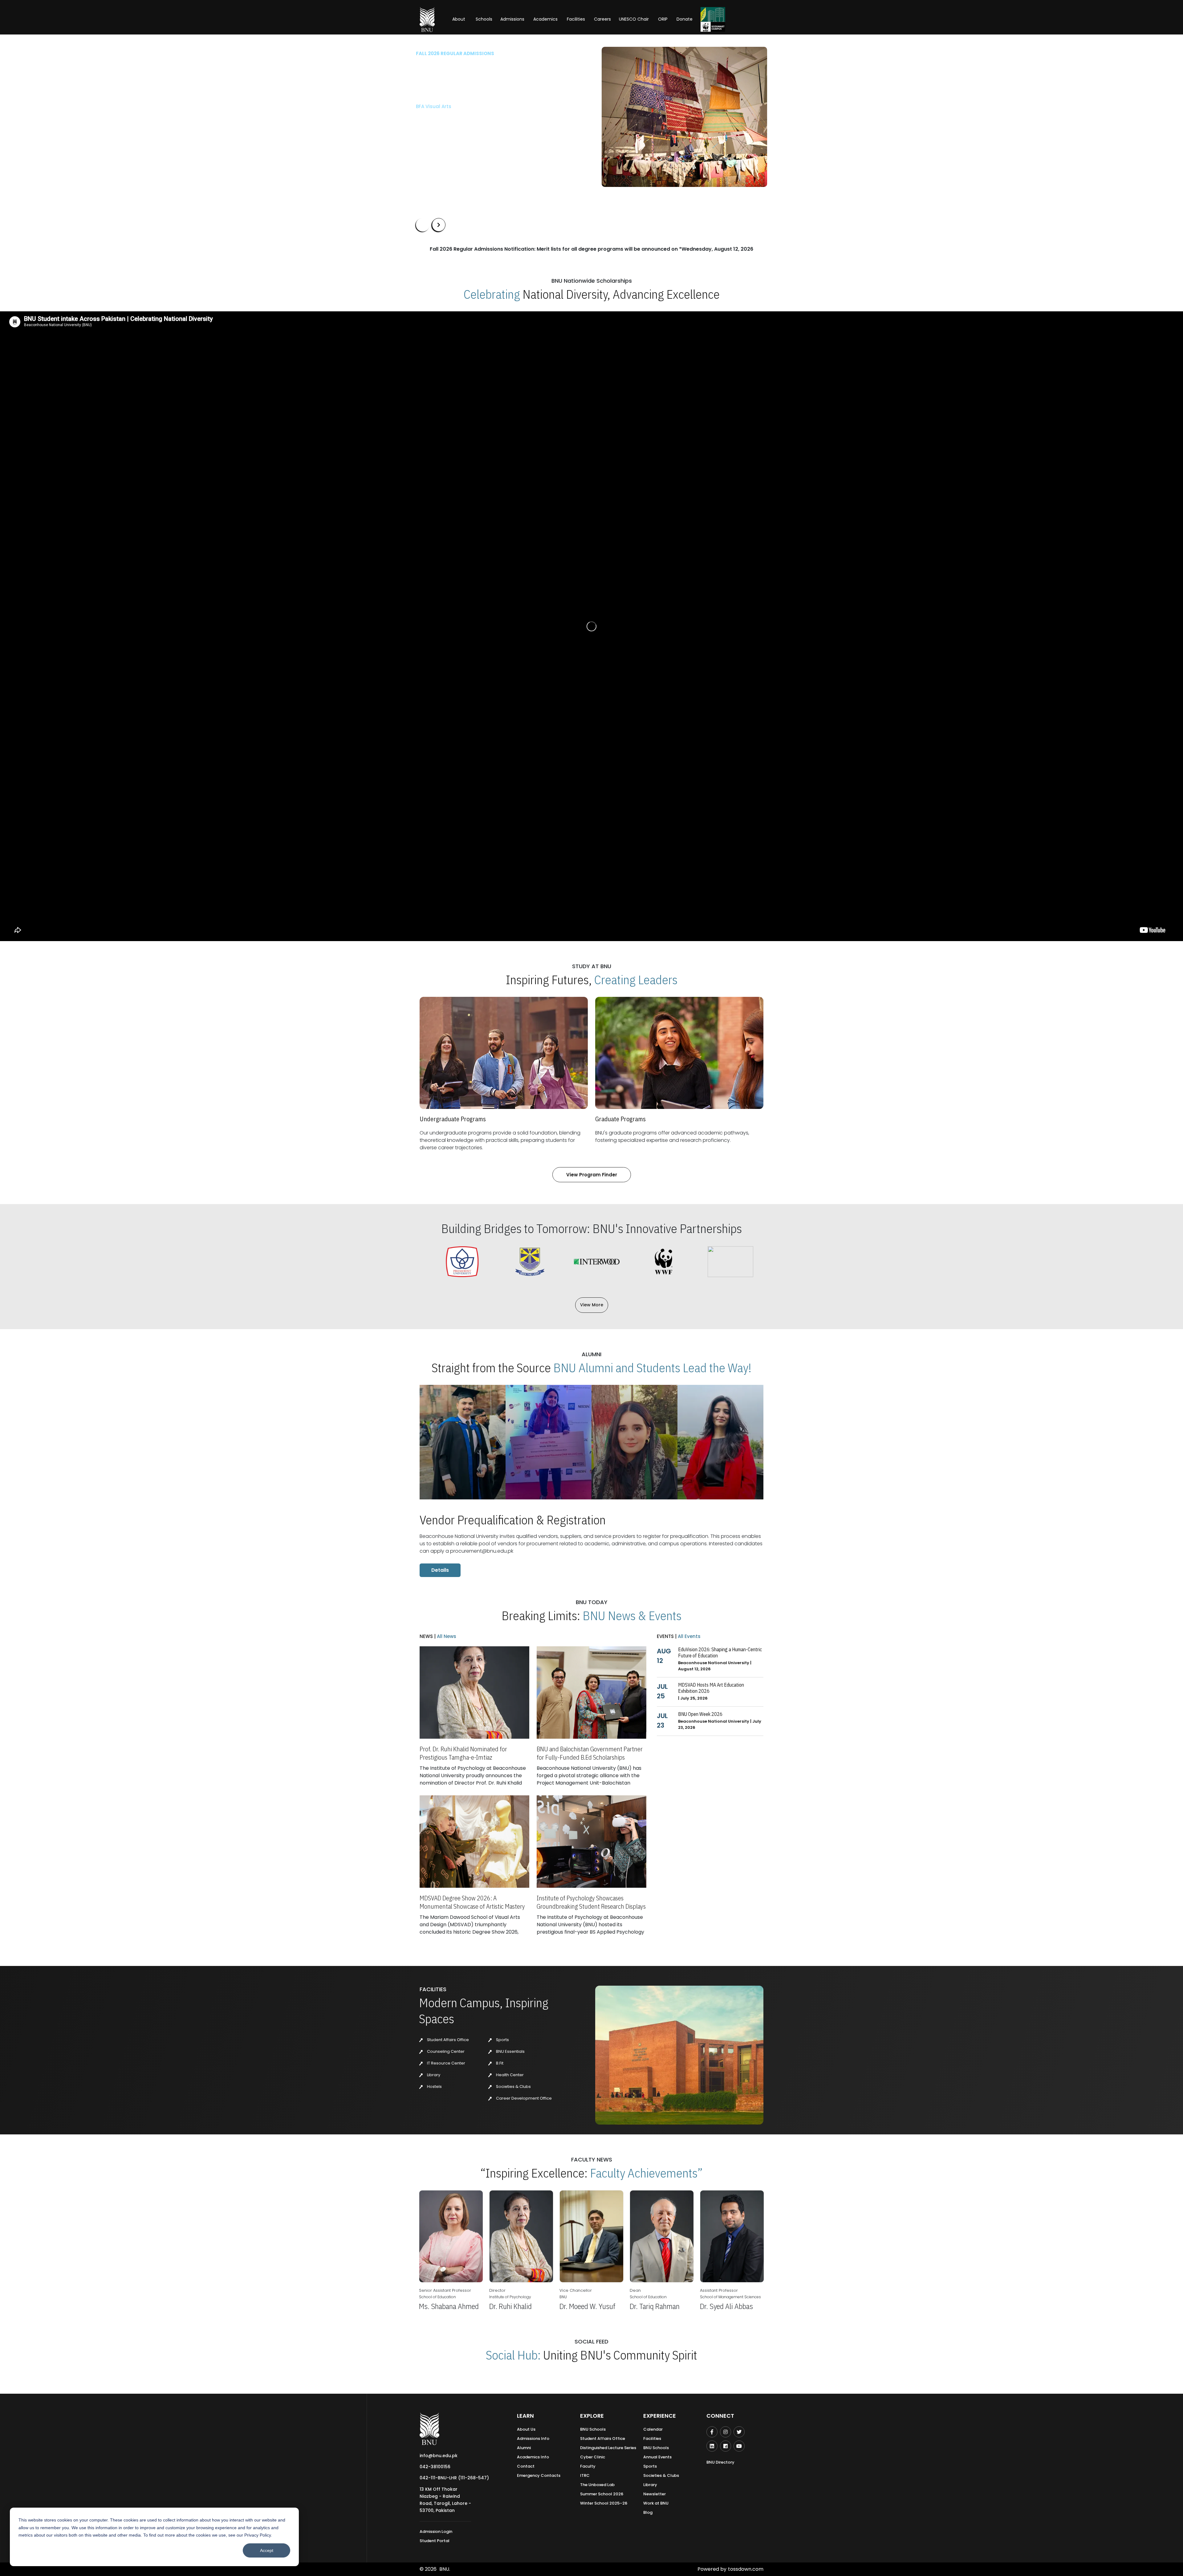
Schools (484, 19)
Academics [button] (545, 19)
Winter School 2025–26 (604, 2503)
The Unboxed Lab (597, 2485)
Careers (602, 19)
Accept (267, 2550)
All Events (689, 1636)
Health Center (509, 2075)
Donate (685, 19)
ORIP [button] (663, 19)
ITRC (585, 2475)
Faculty (588, 2466)
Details (440, 1570)
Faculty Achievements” (646, 2173)
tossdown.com (746, 2569)
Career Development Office (523, 2098)
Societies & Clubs (513, 2087)
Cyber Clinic (593, 2457)
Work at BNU (656, 2503)
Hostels (434, 2087)
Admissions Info (533, 2439)
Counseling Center (445, 2051)
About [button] (459, 19)
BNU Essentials (510, 2051)
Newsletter (655, 2494)
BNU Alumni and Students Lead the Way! (652, 1368)
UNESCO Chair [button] (634, 19)
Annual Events (657, 2457)
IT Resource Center (446, 2063)
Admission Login (436, 2532)
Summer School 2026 (602, 2494)
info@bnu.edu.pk (439, 2456)
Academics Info (533, 2457)
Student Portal (435, 2541)
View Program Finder (592, 1175)
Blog (648, 2512)
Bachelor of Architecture (445, 106)
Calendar (653, 2429)
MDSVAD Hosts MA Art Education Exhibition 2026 (711, 1688)
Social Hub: (513, 2355)
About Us (526, 2429)
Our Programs (437, 135)
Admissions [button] (512, 19)
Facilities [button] (576, 19)
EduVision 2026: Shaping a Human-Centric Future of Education (720, 1652)
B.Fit (499, 2063)
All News (446, 1636)
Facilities (652, 2439)
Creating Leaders (636, 980)
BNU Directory (720, 2462)
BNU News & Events (632, 1616)
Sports (502, 2040)
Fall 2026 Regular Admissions (455, 53)
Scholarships (480, 135)
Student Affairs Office (447, 2040)
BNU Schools (593, 2429)
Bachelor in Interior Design (447, 117)
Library (433, 2075)
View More (592, 1305)
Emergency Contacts (539, 2475)
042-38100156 (435, 2467)
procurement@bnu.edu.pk (482, 1551)
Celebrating (492, 294)
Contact (526, 2466)
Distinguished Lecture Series (608, 2448)
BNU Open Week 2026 (700, 1714)
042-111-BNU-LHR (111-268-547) (454, 2478)
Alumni (524, 2448)
